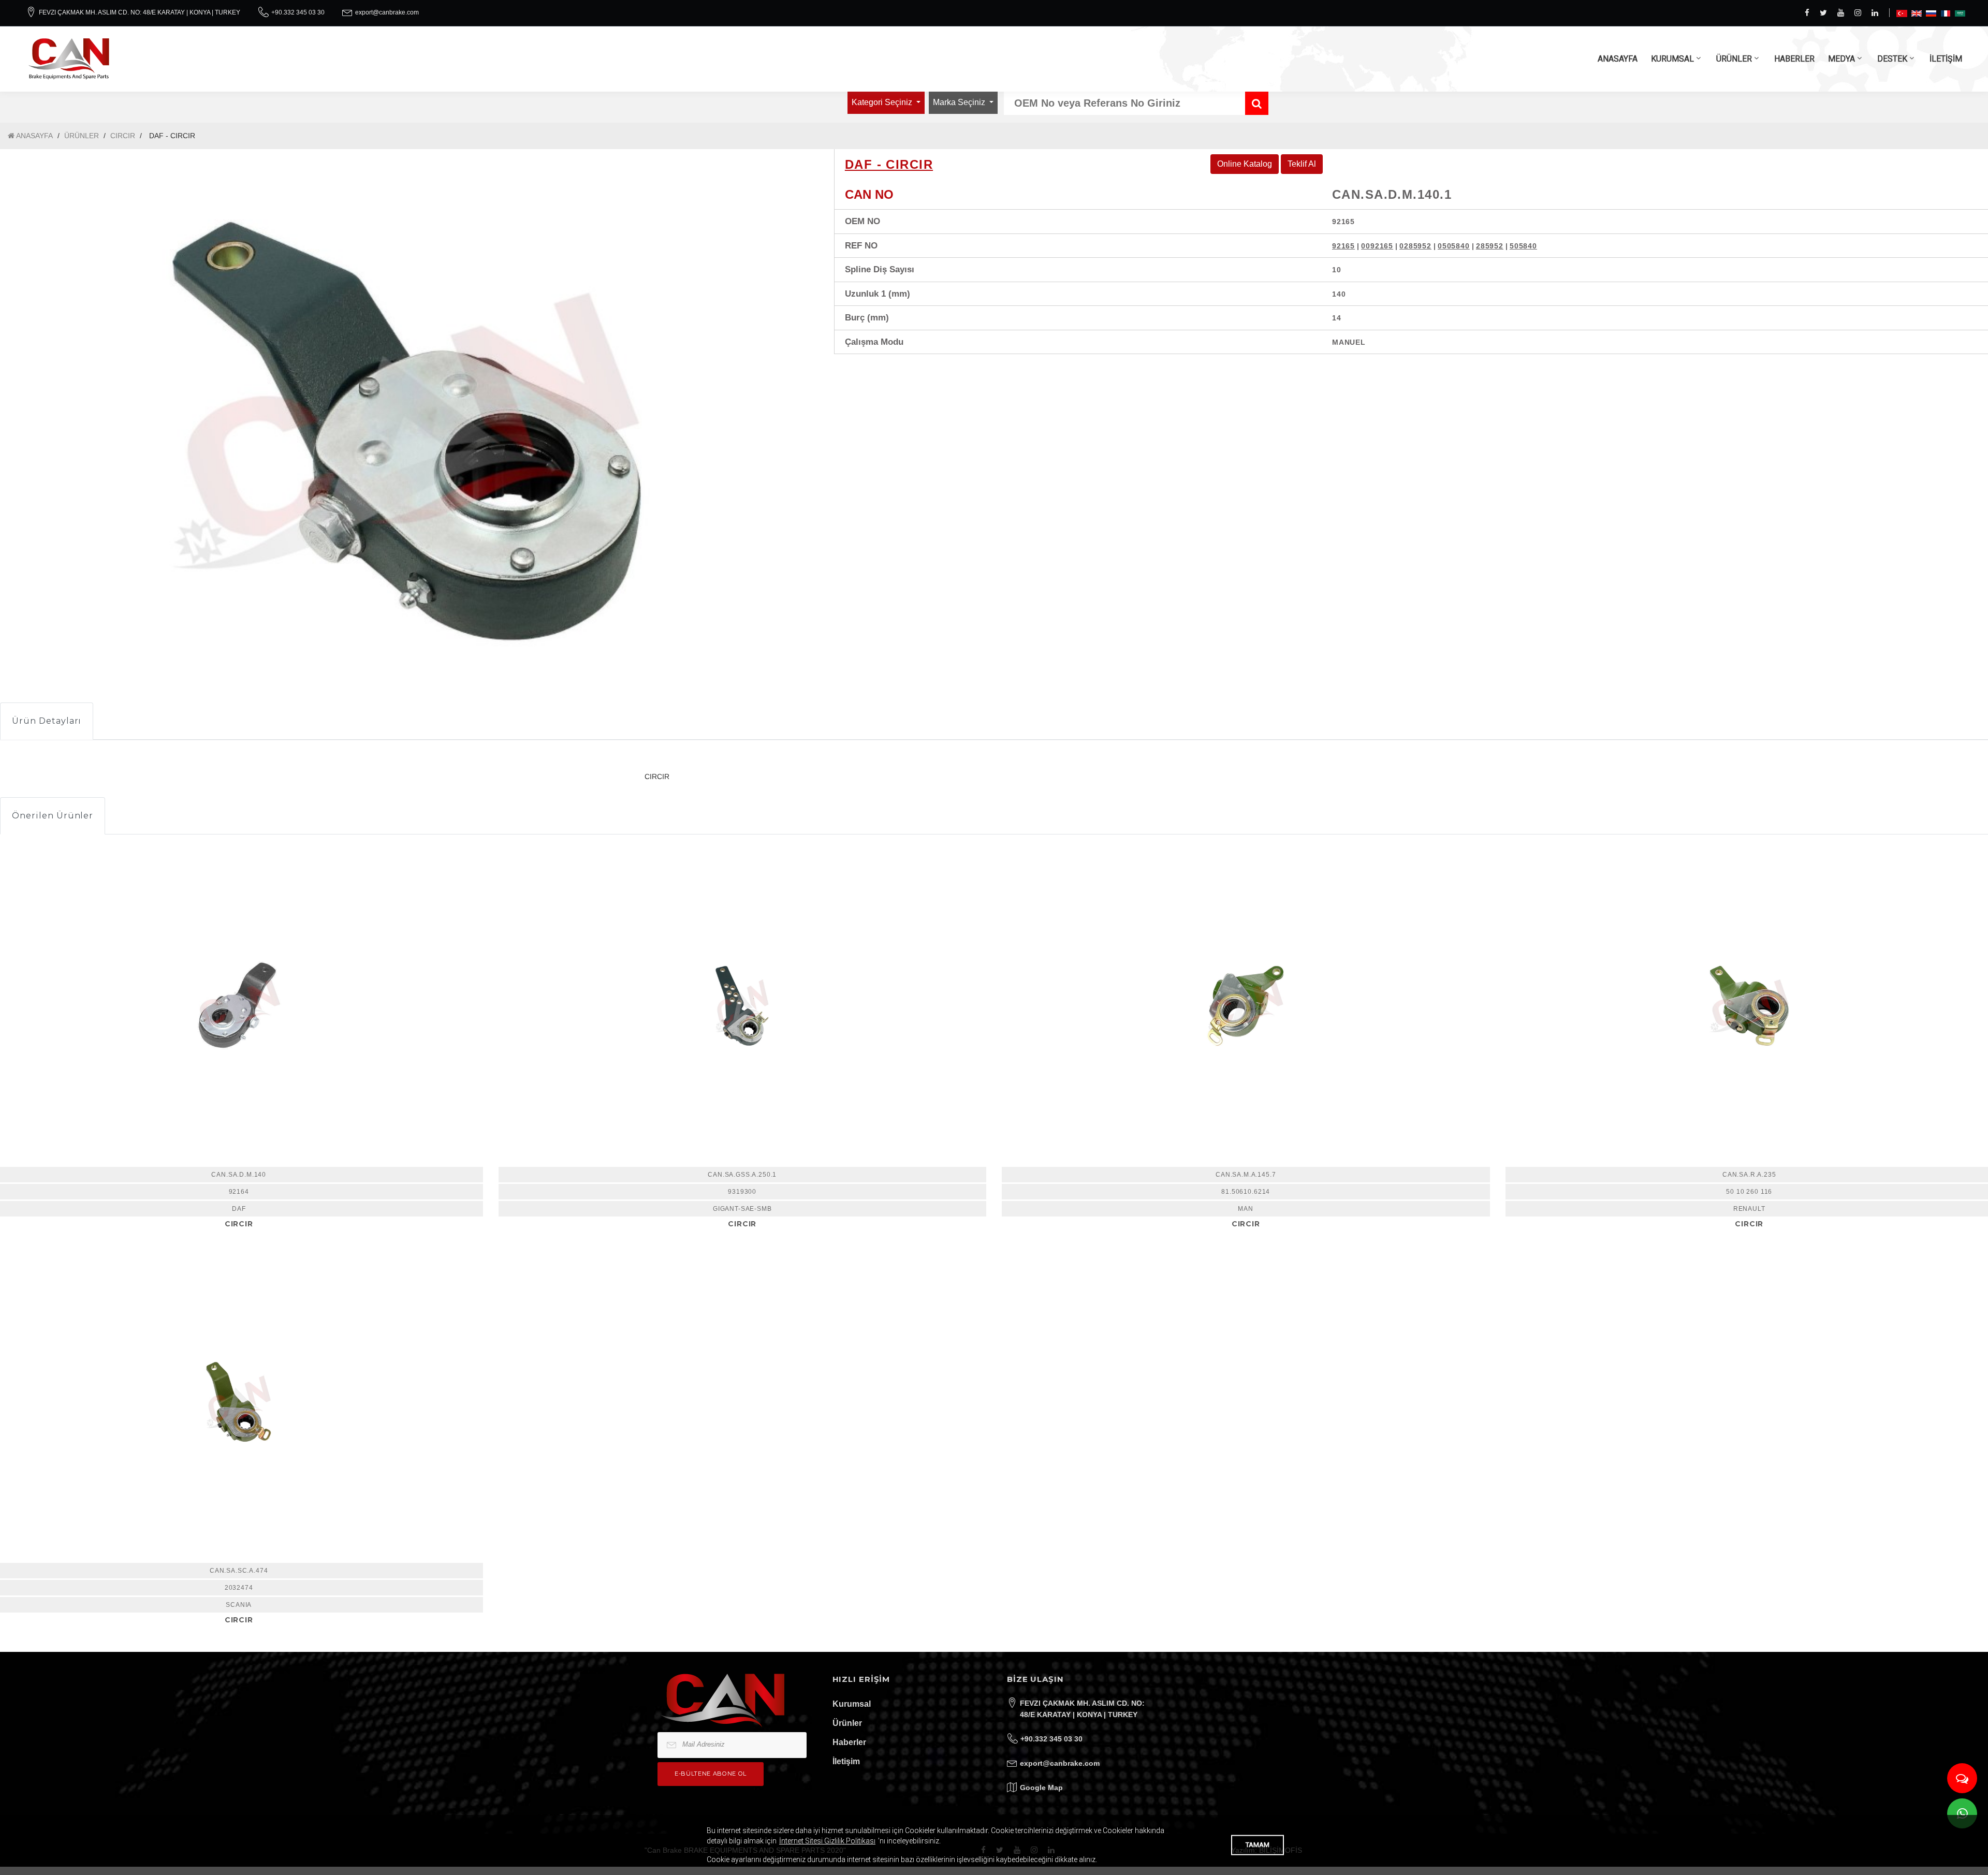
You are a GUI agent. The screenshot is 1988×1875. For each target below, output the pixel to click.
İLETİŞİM (1946, 59)
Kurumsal (852, 1704)
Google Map (1041, 1788)
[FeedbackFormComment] (1962, 1778)
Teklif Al (1302, 164)
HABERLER (1794, 59)
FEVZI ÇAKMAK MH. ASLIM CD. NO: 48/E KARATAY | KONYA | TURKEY (140, 12)
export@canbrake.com (387, 12)
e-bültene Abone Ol (711, 1774)
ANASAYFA (1618, 59)
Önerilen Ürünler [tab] (53, 816)
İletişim (846, 1761)
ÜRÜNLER (1734, 59)
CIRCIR (123, 136)
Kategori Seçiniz (883, 102)
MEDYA (1841, 59)
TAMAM (1258, 1845)
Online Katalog (1245, 164)
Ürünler (847, 1723)
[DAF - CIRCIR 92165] (743, 1006)
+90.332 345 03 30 (298, 12)
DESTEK (1892, 59)
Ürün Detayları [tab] (47, 721)
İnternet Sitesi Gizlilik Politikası (827, 1841)
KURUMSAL (1672, 59)
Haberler (849, 1742)
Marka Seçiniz (960, 102)
